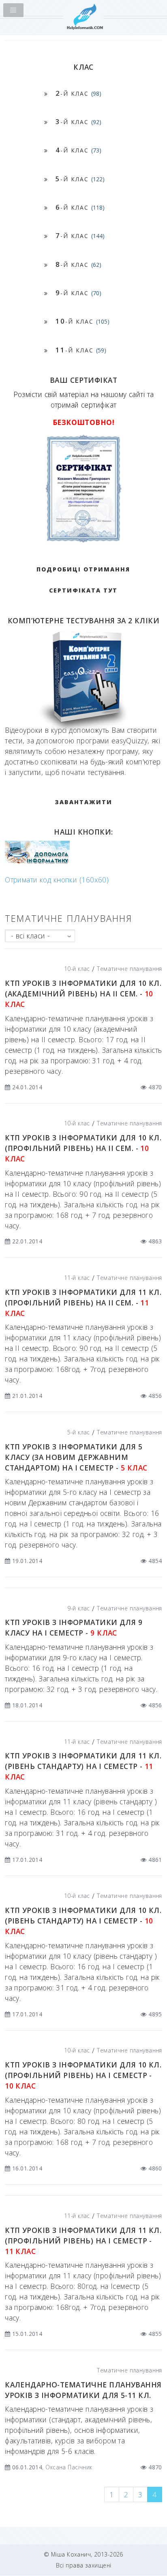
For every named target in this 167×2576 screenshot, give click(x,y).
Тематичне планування (130, 969)
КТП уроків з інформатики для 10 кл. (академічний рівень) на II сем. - (83, 994)
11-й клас (77, 1278)
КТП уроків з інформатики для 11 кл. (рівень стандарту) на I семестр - (83, 1766)
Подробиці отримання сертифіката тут (83, 580)
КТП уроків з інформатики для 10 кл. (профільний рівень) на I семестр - (83, 2075)
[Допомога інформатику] (37, 862)
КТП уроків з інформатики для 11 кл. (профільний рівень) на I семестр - (83, 2241)
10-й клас (77, 969)
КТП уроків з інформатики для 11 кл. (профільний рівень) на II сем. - (83, 1303)
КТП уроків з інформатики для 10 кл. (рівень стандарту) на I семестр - (83, 1921)
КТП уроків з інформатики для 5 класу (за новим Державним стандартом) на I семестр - (76, 1457)
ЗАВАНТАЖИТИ (83, 802)
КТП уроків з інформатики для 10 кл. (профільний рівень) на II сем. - (83, 1148)
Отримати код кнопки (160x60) (57, 880)
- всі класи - (31, 936)
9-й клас (78, 1608)
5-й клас (78, 1432)
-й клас (78, 93)
